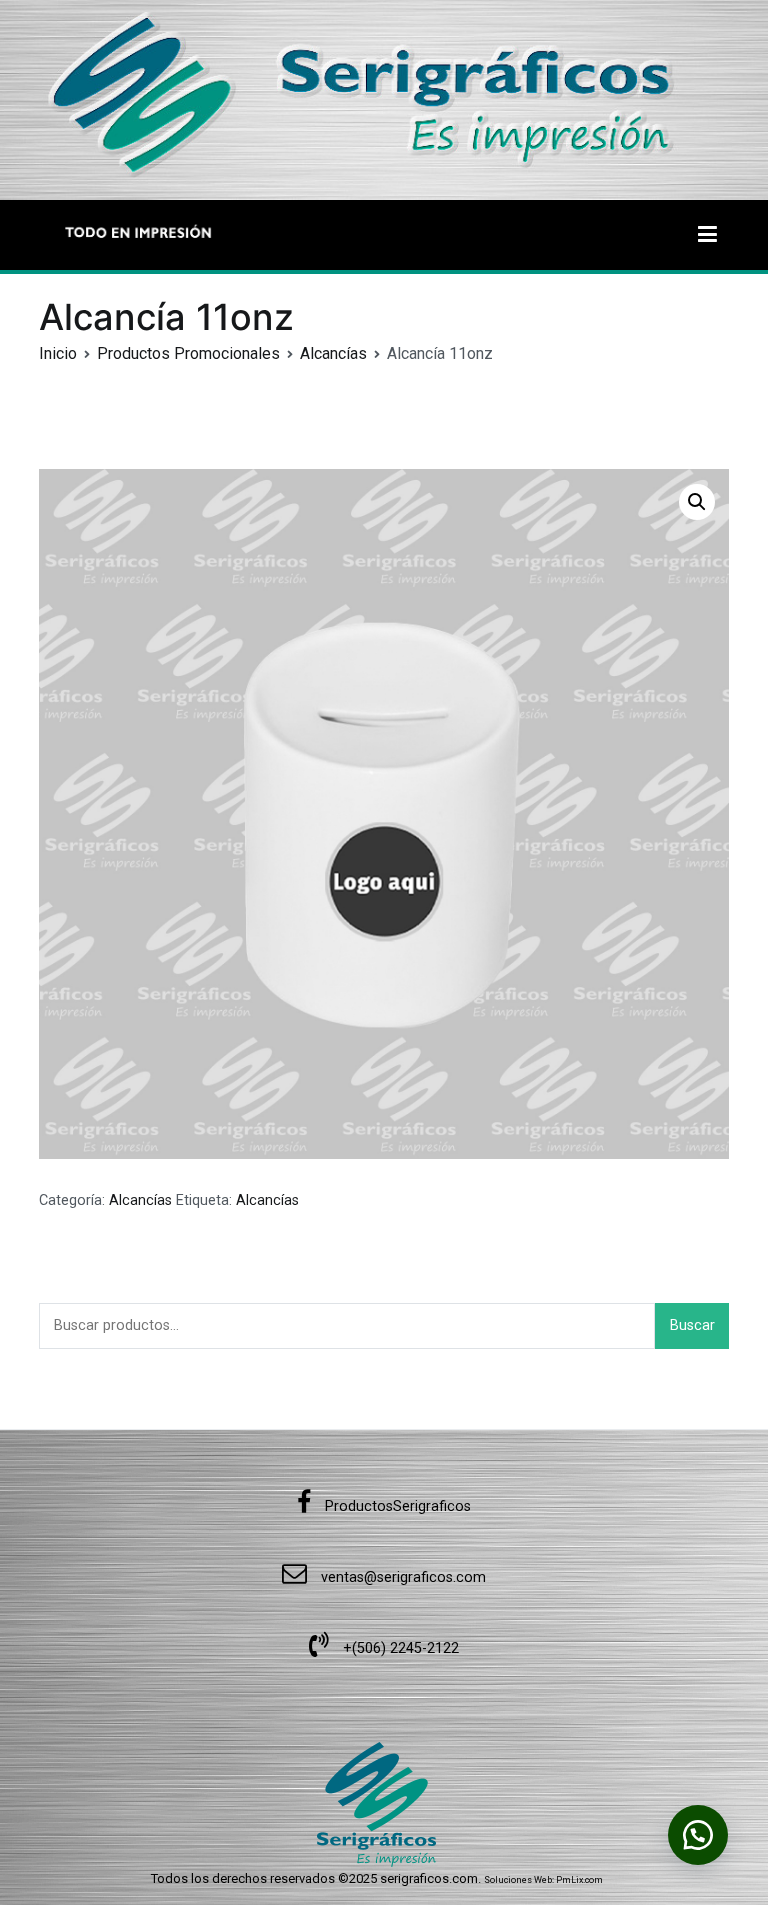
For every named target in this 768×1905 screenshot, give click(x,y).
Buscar (692, 1325)
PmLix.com (579, 1880)
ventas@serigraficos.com (401, 1577)
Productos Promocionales (188, 353)
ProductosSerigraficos (396, 1506)
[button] (697, 502)
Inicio (58, 353)
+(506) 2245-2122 (399, 1648)
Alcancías (333, 353)
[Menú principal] (707, 235)
